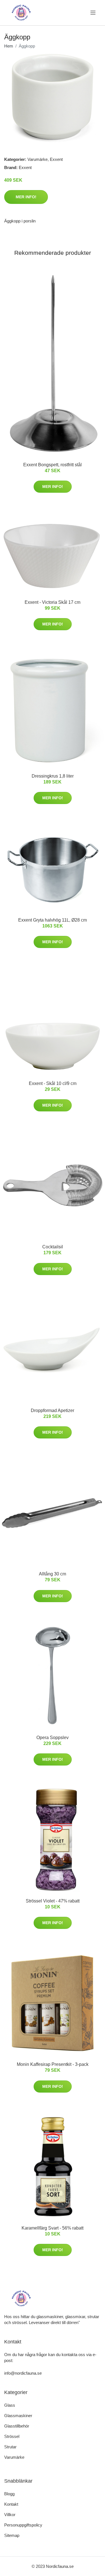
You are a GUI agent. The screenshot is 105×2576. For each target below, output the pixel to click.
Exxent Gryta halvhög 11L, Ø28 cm (53, 920)
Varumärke (38, 159)
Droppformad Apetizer (53, 1410)
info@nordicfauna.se (23, 2373)
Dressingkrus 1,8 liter (53, 776)
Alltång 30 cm (53, 1574)
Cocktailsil (53, 1247)
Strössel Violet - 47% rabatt (53, 1901)
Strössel (12, 2436)
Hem (9, 46)
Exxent (56, 159)
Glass (10, 2405)
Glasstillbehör (17, 2426)
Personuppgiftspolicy (23, 2525)
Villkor (10, 2515)
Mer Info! (26, 197)
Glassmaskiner (18, 2416)
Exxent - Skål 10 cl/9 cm (53, 1083)
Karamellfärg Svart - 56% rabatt (53, 2228)
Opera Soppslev (53, 1738)
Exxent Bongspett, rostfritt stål (53, 465)
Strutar (10, 2447)
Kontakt (11, 2504)
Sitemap (12, 2535)
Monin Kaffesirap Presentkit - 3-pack (53, 2064)
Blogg (9, 2494)
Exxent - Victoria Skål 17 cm (53, 602)
